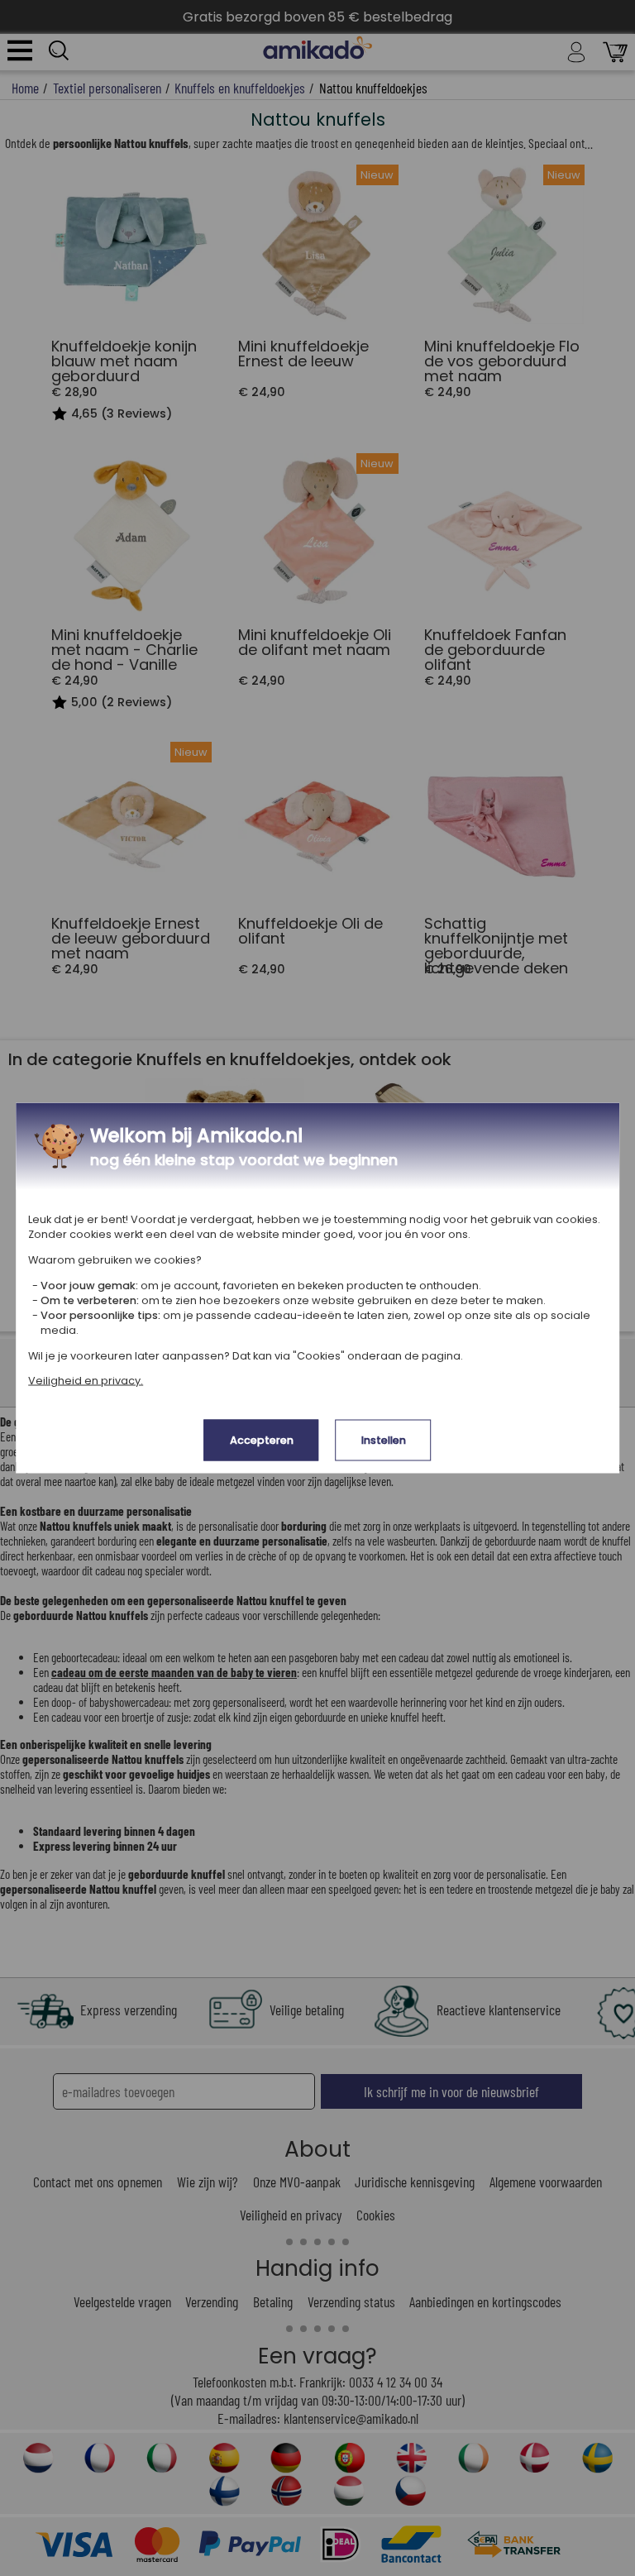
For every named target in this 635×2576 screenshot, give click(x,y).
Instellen (384, 1440)
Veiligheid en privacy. (86, 1381)
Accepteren (262, 1440)
